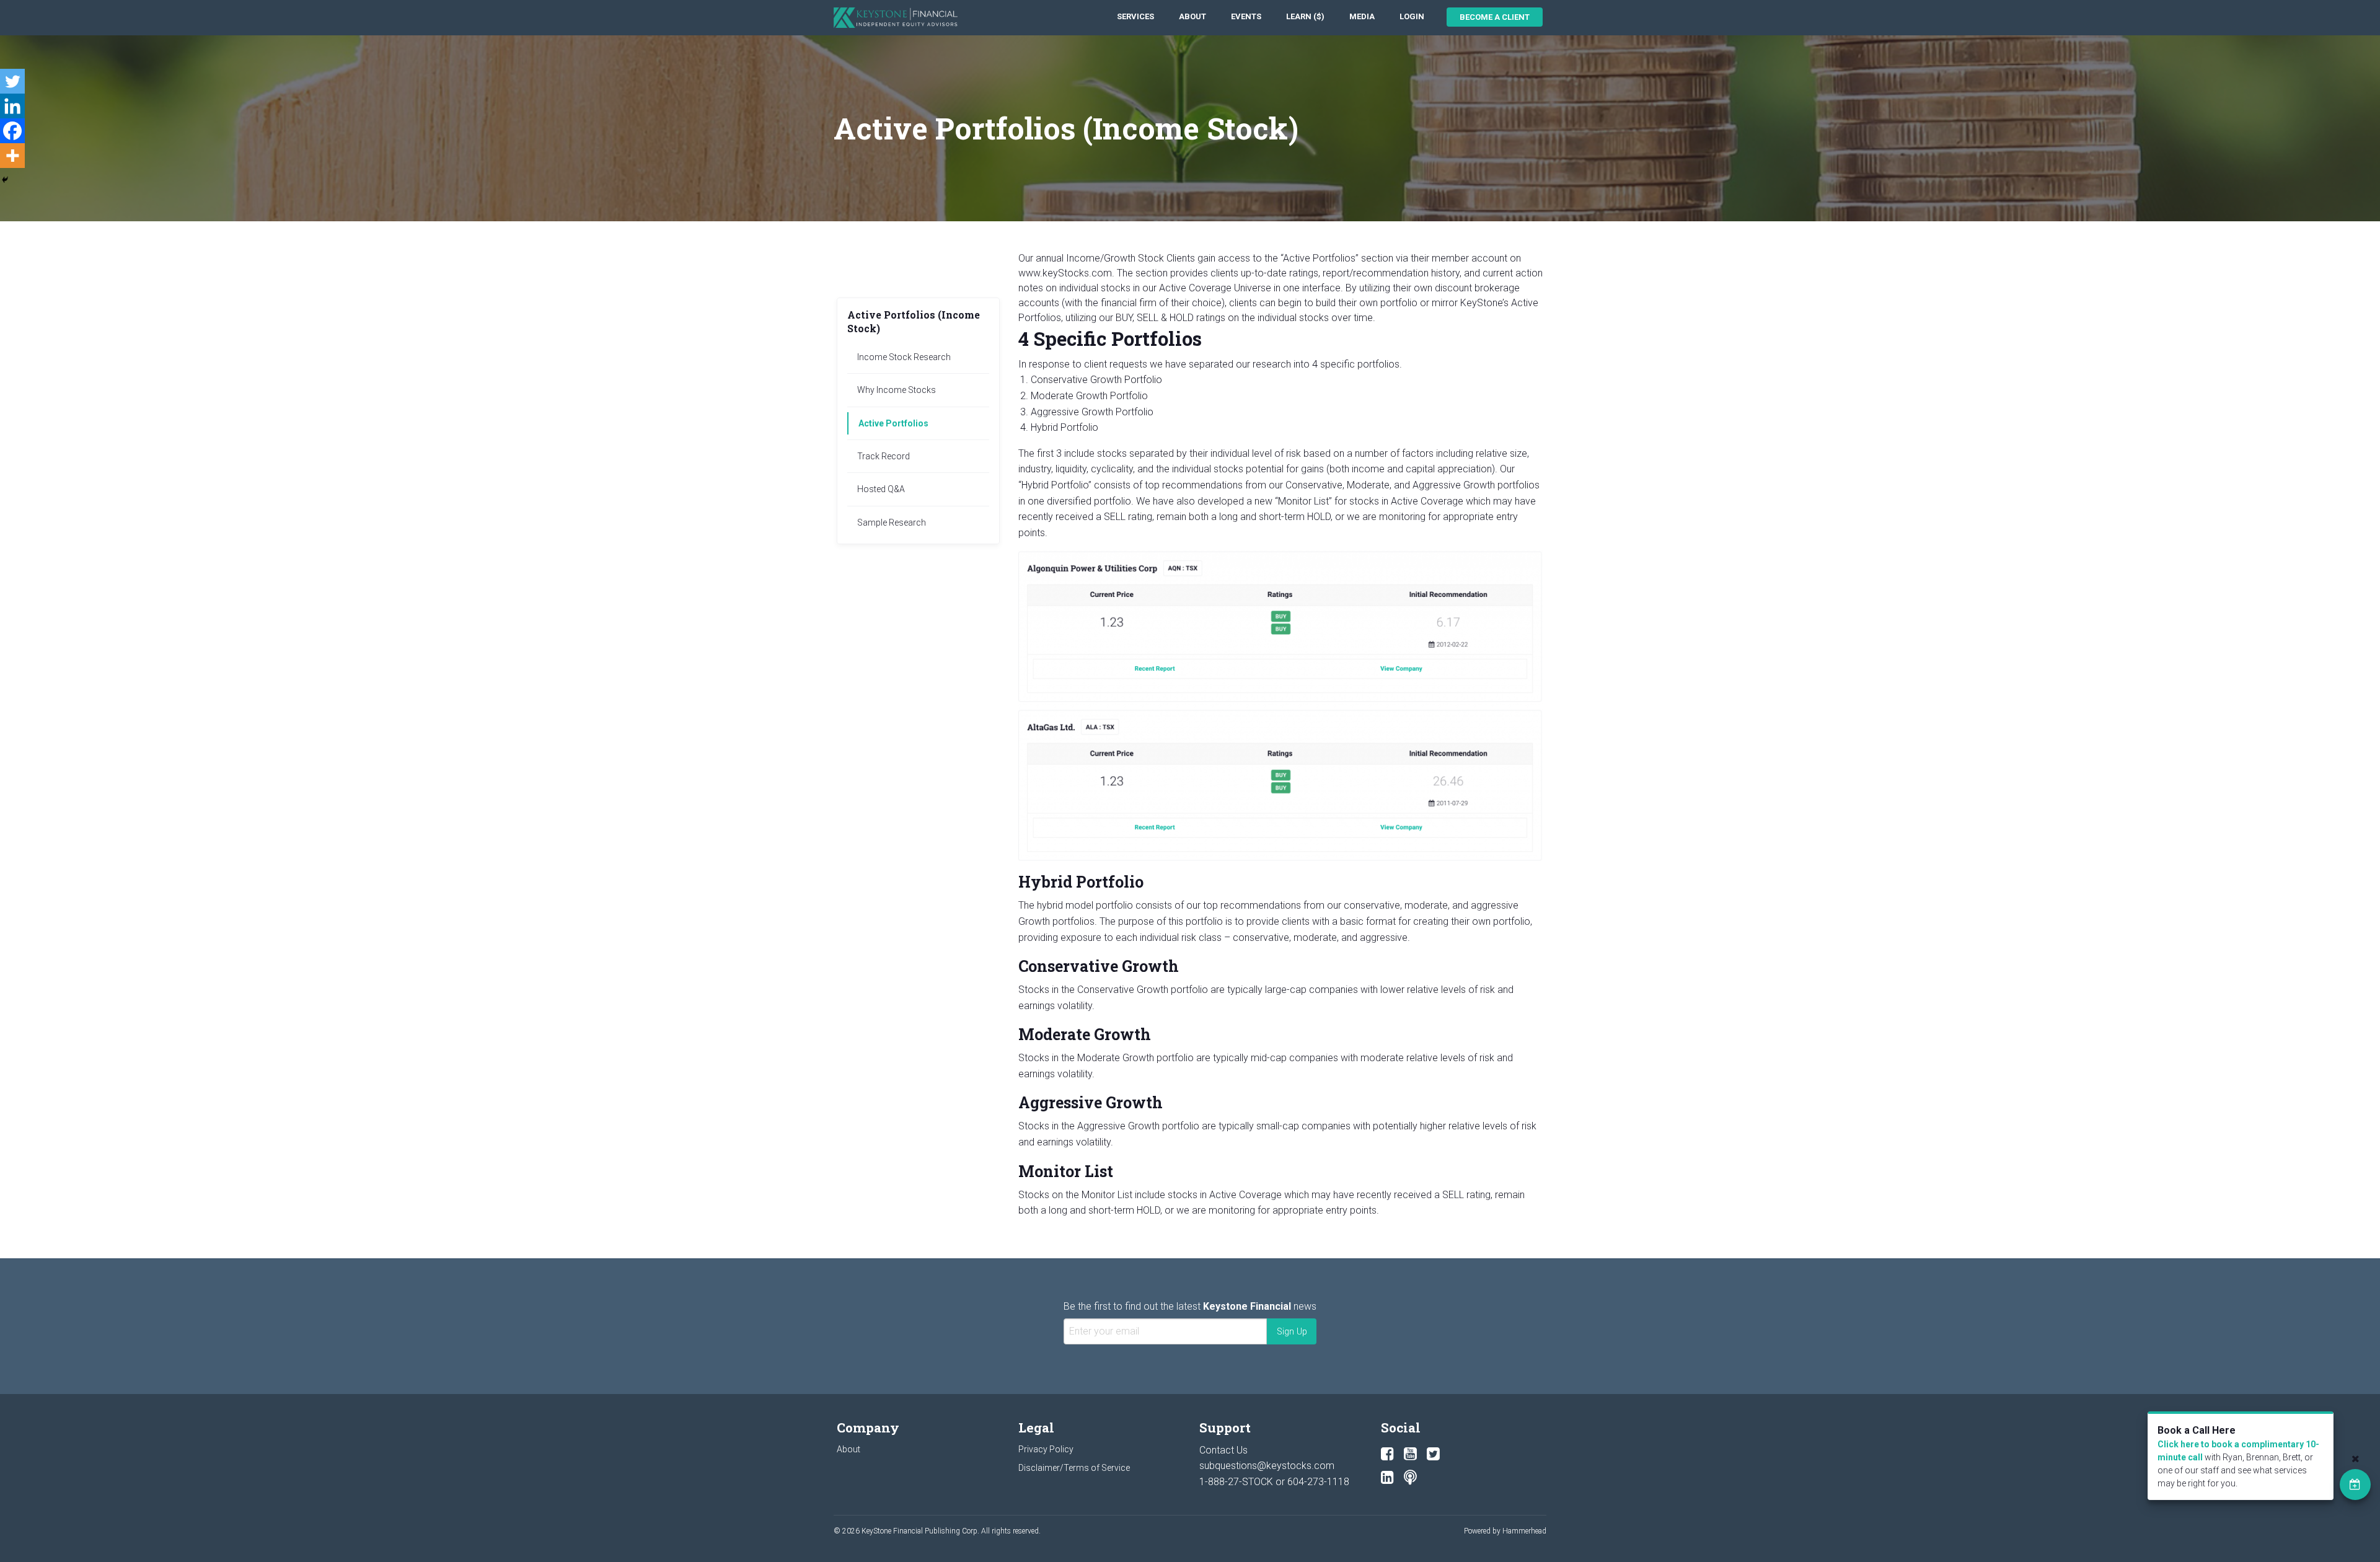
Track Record (884, 456)
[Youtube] (1410, 1454)
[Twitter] (12, 81)
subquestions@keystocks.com (1267, 1466)
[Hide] (5, 180)
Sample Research (892, 523)
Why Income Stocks (897, 390)
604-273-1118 (1318, 1482)
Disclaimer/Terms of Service (1074, 1468)
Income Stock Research (904, 357)
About (1192, 16)
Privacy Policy (1046, 1449)
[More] (12, 156)
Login (1412, 16)
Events (1246, 16)
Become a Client (1495, 17)
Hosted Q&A (881, 489)
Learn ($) (1305, 16)
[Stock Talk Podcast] (1410, 1478)
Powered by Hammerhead (1505, 1531)
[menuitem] (1135, 17)
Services (1135, 16)
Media (1362, 16)
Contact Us (1223, 1450)
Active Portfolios (893, 423)
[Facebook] (12, 131)
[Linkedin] (12, 106)
